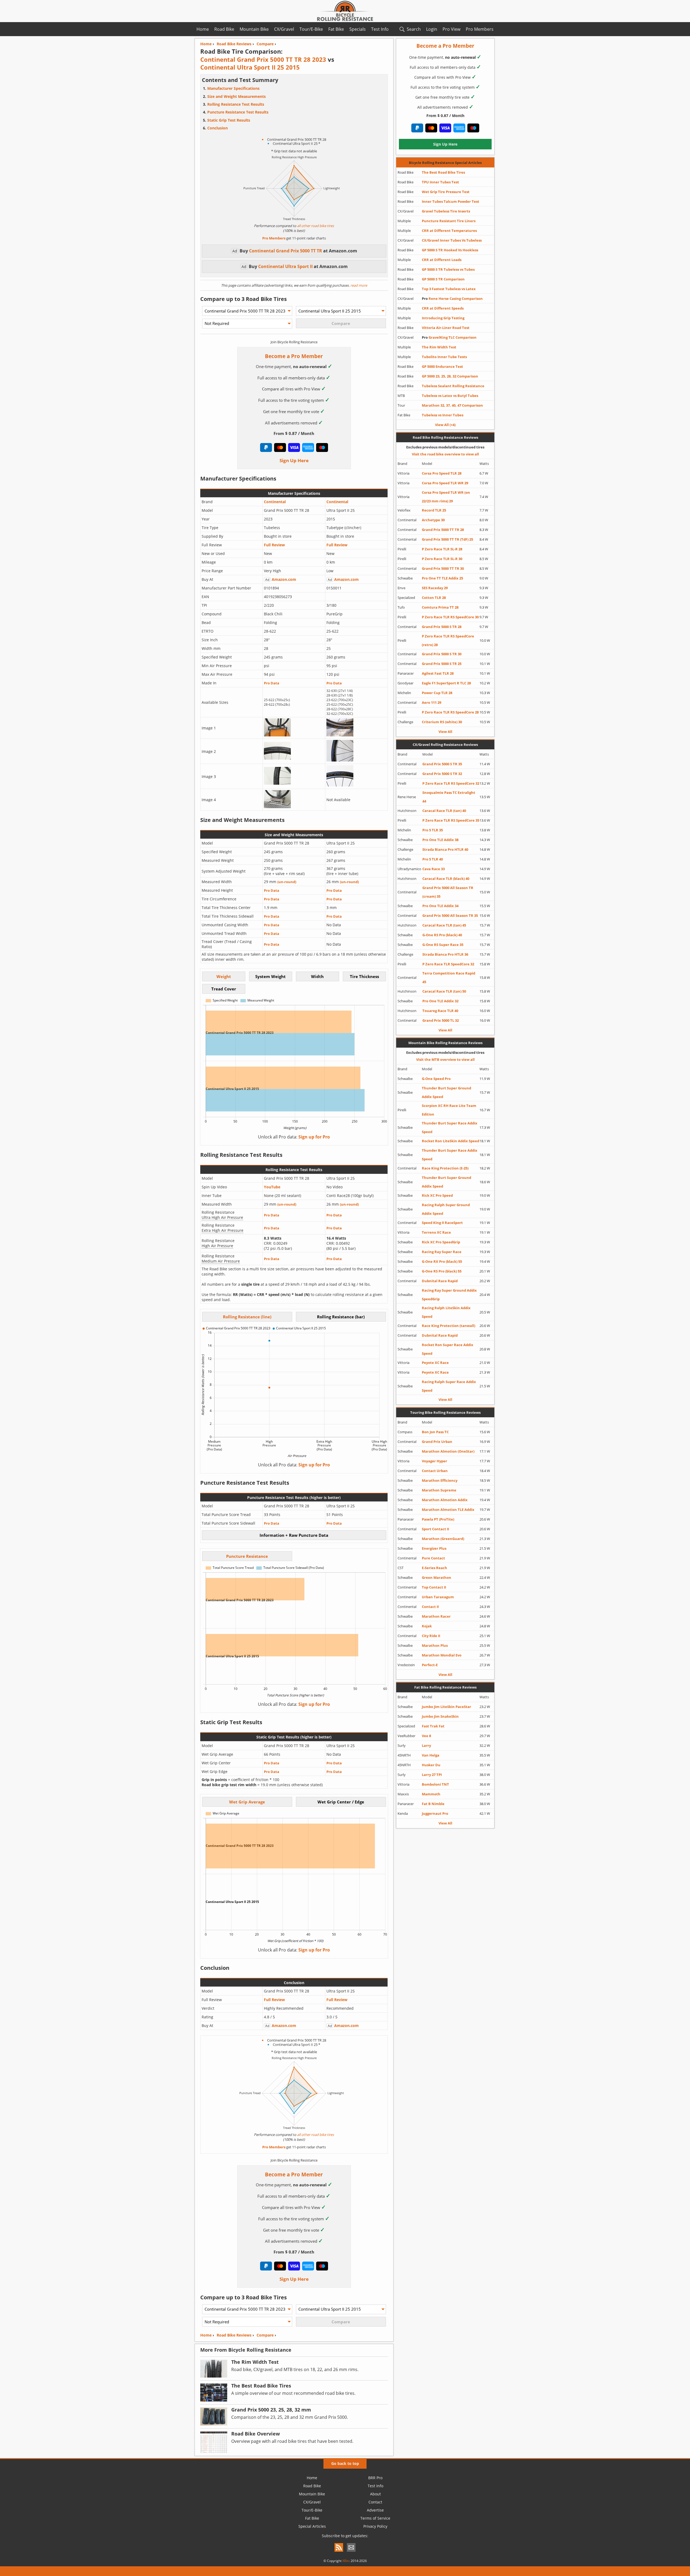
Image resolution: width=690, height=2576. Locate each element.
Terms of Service (375, 2518)
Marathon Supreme (439, 1490)
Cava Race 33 (434, 869)
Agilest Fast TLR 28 (438, 673)
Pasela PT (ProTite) (438, 1519)
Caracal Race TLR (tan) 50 (444, 991)
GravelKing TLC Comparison (449, 337)
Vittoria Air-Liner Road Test (446, 328)
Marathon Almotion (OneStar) (448, 1451)
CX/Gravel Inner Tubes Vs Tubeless (452, 240)
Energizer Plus (434, 1548)
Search (414, 29)
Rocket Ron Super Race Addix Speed (448, 1349)
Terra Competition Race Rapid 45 (449, 977)
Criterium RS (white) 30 (442, 722)
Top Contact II (434, 1587)
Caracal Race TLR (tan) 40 (444, 811)
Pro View (451, 29)
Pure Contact (433, 1558)
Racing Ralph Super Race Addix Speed (449, 1386)
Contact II (430, 1607)
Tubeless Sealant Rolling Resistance (453, 386)
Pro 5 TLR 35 (433, 830)
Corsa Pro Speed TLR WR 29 (445, 483)
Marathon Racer (436, 1616)
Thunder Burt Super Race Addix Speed (450, 1127)
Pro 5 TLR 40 (433, 859)
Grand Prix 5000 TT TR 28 (443, 530)
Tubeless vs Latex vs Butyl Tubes (450, 396)
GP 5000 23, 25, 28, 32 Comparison (450, 376)
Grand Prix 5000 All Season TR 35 (450, 915)
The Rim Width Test (439, 347)
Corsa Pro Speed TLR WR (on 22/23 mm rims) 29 (446, 497)
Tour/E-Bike (311, 29)
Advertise (375, 2510)
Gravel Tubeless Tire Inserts (446, 211)
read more (358, 285)
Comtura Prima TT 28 (440, 607)
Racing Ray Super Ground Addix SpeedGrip (449, 1295)
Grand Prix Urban (437, 1442)
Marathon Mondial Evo (442, 1655)
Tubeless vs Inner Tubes (443, 415)
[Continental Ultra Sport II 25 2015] (340, 735)
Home (203, 29)
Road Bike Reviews (234, 2335)
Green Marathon (437, 1577)
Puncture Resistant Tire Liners (449, 221)
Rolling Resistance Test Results (236, 104)
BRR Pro (375, 2478)
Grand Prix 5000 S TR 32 (442, 774)
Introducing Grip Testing (443, 318)
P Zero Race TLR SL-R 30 (442, 559)
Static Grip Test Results (229, 120)
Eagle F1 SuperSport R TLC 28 (446, 683)
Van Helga (431, 1755)
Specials (358, 29)
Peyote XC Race (435, 1363)
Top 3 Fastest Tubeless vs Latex (449, 289)
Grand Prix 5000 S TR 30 (442, 654)
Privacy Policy (375, 2526)
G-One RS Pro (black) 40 (442, 935)
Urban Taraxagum (438, 1597)
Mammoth (431, 1794)
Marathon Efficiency (440, 1480)
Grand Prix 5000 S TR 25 (442, 664)
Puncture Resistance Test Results (238, 112)
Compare (265, 2335)
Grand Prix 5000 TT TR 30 (443, 568)
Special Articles (312, 2526)
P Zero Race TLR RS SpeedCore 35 (451, 820)
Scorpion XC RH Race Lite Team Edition (449, 1110)
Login (432, 29)
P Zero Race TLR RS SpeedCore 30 (450, 617)
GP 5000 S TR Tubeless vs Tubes (448, 269)
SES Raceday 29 (435, 588)
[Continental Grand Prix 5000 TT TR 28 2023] (277, 735)
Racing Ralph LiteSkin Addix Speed (446, 1312)
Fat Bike (336, 29)
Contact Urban (435, 1471)
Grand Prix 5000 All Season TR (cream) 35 (448, 892)
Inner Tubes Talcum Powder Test (451, 201)
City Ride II (431, 1636)
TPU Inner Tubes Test (440, 182)
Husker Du (431, 1765)
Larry (426, 1745)
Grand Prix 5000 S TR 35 (442, 764)
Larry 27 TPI (432, 1775)
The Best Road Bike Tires (443, 172)
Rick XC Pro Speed (437, 1195)
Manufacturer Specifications (233, 88)
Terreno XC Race (436, 1232)
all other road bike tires (315, 226)
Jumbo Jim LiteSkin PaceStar (446, 1707)
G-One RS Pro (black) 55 (442, 1271)
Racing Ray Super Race (442, 1252)
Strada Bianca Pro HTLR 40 (445, 849)
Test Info (380, 29)
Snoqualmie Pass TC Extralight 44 (449, 797)
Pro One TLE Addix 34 (440, 906)
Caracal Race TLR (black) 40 (446, 879)
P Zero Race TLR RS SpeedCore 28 (450, 712)
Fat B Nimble (433, 1804)
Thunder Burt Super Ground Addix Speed (446, 1092)
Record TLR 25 (434, 510)
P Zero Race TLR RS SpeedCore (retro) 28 (448, 640)
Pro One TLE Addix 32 (440, 1001)
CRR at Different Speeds (443, 308)
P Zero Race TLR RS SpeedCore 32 (451, 783)
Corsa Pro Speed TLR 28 (442, 473)
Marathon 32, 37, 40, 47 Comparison (452, 405)
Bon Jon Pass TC (435, 1432)
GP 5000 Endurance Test (442, 366)
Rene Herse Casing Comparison (452, 299)
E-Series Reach (434, 1568)
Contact (375, 2502)
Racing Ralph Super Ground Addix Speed (446, 1209)
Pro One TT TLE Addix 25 (442, 578)
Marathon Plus (435, 1645)
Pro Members (480, 29)
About (375, 2494)
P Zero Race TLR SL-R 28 (442, 549)
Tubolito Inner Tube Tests (444, 357)
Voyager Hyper (434, 1461)
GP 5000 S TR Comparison (443, 279)
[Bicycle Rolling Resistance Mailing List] (351, 2552)
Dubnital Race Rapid (440, 1281)
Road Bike (224, 29)
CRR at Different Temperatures (449, 231)
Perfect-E (430, 1665)
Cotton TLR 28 (434, 598)
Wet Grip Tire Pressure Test (446, 192)
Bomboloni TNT (435, 1784)
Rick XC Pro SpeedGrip (441, 1242)
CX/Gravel (284, 29)
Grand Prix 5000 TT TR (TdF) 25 (447, 539)
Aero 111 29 (432, 702)
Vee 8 (426, 1736)
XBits (346, 2561)
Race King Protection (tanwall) (448, 1326)
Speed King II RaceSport (442, 1223)
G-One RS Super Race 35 (443, 945)
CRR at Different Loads (442, 260)
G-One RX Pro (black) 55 (442, 1261)
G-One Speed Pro (436, 1079)
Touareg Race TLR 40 (440, 1011)
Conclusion (218, 128)
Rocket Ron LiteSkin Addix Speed (451, 1141)
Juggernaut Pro (435, 1813)
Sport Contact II (435, 1529)
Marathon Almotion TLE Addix (448, 1510)
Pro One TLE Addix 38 (440, 840)
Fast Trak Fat (433, 1726)
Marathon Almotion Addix (445, 1500)
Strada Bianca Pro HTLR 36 (445, 954)
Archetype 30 (433, 520)
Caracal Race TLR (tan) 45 (444, 925)
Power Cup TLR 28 (437, 693)
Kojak (427, 1626)
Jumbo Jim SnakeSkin (440, 1716)
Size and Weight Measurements (237, 96)
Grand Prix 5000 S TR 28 (442, 627)
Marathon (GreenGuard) (443, 1539)
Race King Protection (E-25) (445, 1168)
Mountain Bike (254, 29)
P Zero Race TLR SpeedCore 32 (448, 964)
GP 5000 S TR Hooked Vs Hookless (450, 250)
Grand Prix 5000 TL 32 (441, 1020)
